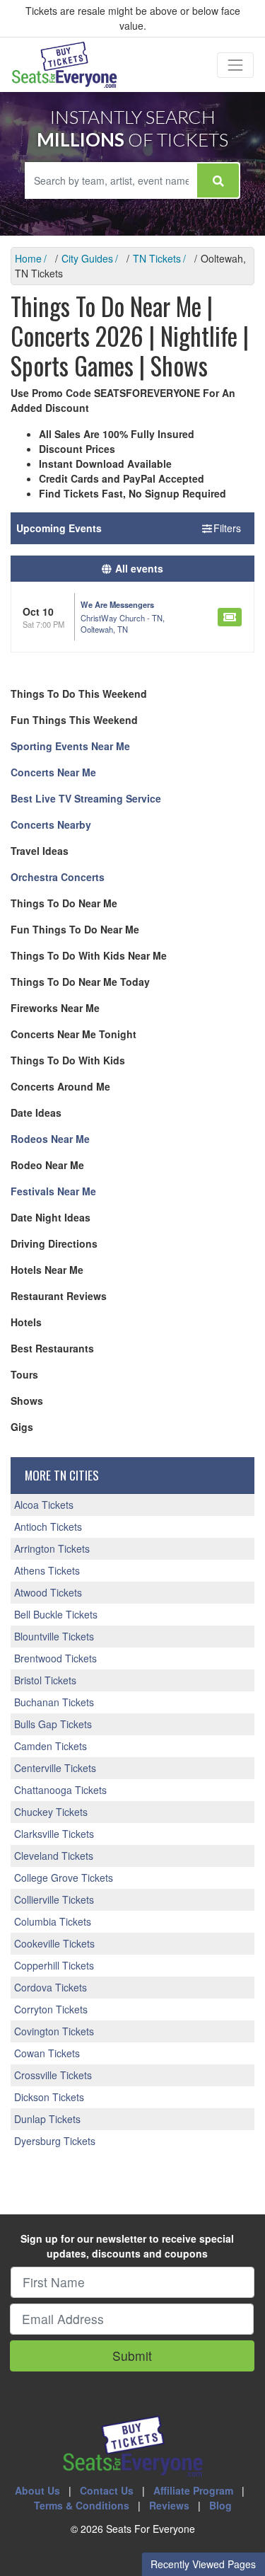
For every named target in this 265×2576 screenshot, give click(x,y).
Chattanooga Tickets (60, 1790)
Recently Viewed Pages (203, 2564)
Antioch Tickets (48, 1526)
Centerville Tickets (55, 1768)
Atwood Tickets (48, 1592)
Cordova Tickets (51, 1987)
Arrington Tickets (52, 1548)
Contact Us (107, 2490)
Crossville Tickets (53, 2075)
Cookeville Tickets (54, 1943)
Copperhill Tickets (54, 1965)
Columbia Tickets (53, 1921)
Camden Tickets (51, 1746)
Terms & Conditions (82, 2505)
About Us (37, 2490)
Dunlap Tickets (47, 2119)
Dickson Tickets (49, 2097)
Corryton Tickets (51, 2009)
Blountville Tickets (54, 1636)
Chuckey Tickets (51, 1812)
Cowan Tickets (47, 2053)
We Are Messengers (117, 604)
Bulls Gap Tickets (53, 1724)
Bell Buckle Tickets (56, 1614)
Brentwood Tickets (55, 1658)
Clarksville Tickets (54, 1834)
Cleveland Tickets (54, 1856)
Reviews (169, 2505)
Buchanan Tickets (54, 1702)
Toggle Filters (213, 528)
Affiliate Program (193, 2490)
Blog (220, 2505)
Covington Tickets (54, 2031)
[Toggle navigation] (235, 65)
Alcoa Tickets (44, 1505)
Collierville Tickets (54, 1899)
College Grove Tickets (64, 1878)
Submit (132, 2356)
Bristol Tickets (45, 1680)
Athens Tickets (47, 1570)
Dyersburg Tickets (55, 2141)
